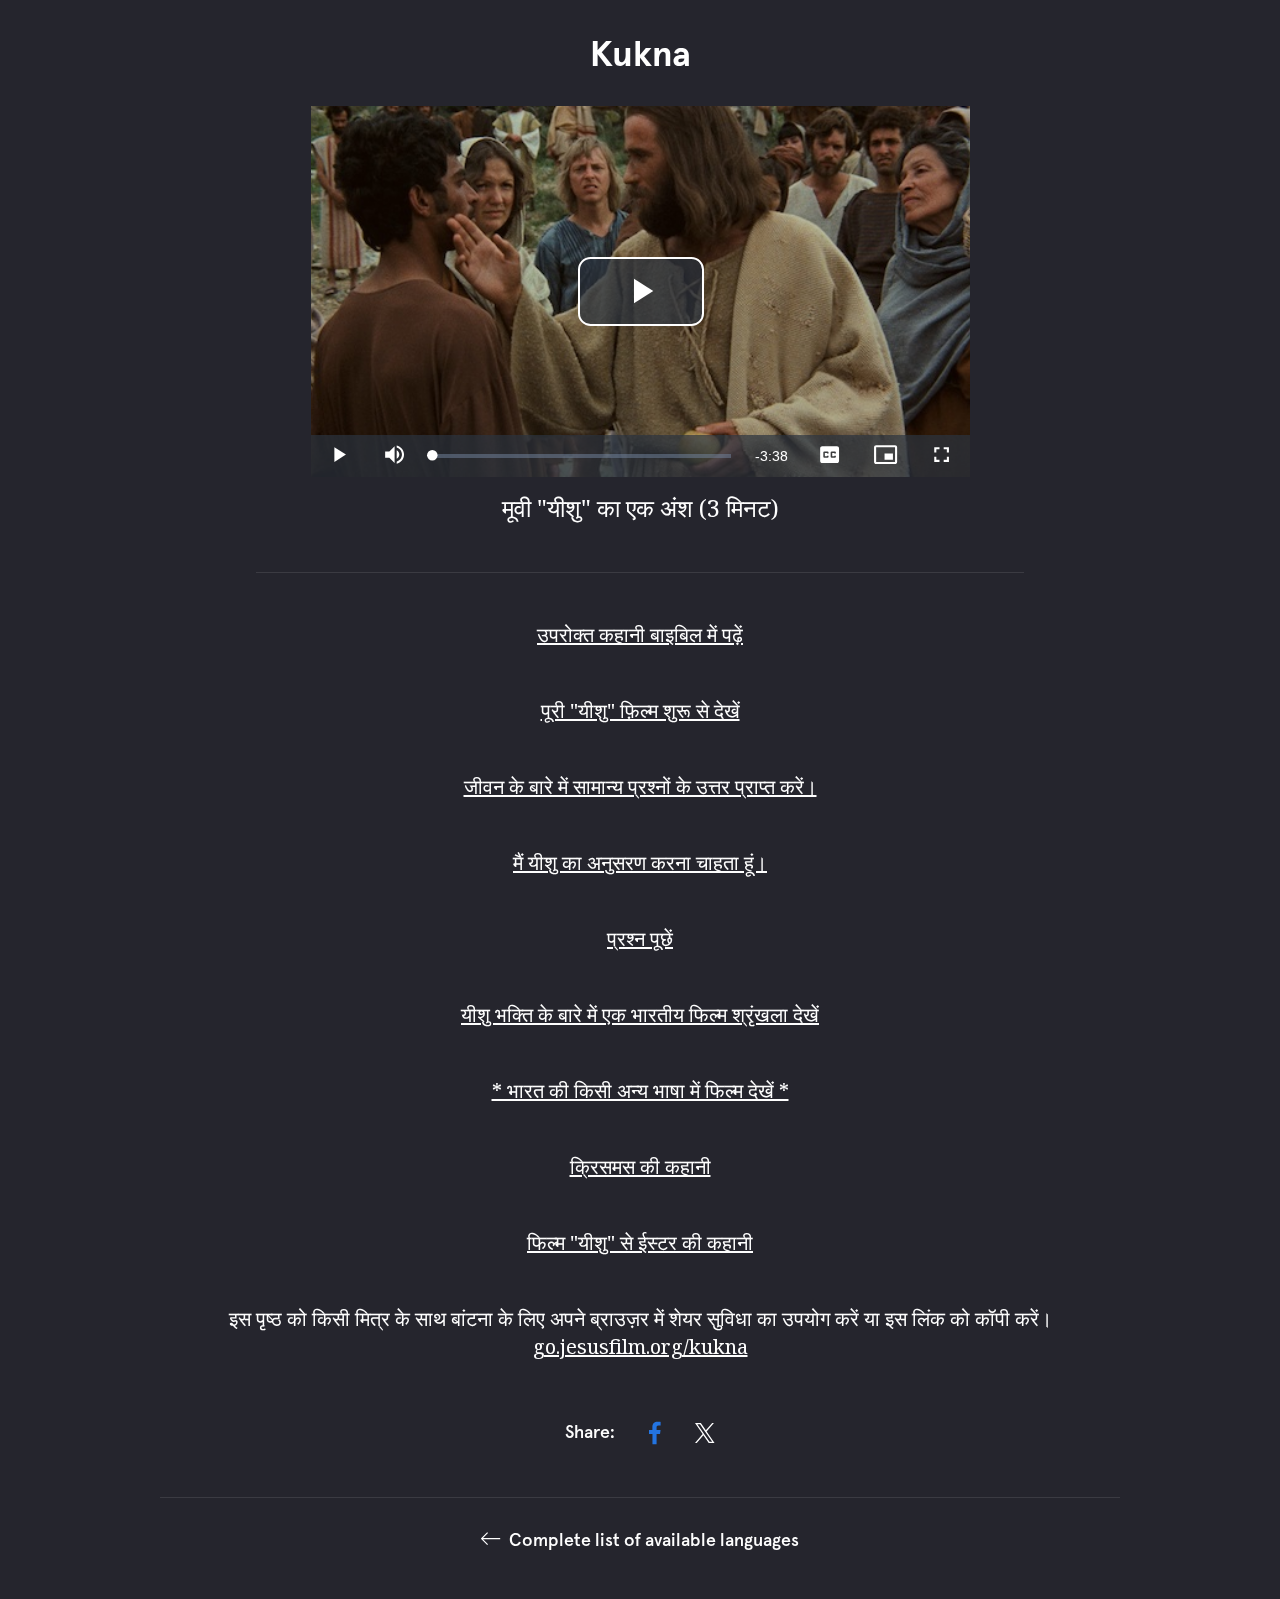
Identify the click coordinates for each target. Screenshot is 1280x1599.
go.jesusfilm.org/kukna (640, 1346)
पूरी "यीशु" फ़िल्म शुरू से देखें (640, 710)
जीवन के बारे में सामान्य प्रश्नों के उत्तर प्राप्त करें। (640, 786)
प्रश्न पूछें (640, 938)
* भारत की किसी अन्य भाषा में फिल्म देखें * (640, 1090)
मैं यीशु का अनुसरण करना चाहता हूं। (640, 862)
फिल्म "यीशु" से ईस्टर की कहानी (640, 1242)
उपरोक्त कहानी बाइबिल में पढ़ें (640, 634)
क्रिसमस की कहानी (640, 1166)
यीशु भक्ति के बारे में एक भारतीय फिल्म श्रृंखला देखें (640, 1014)
